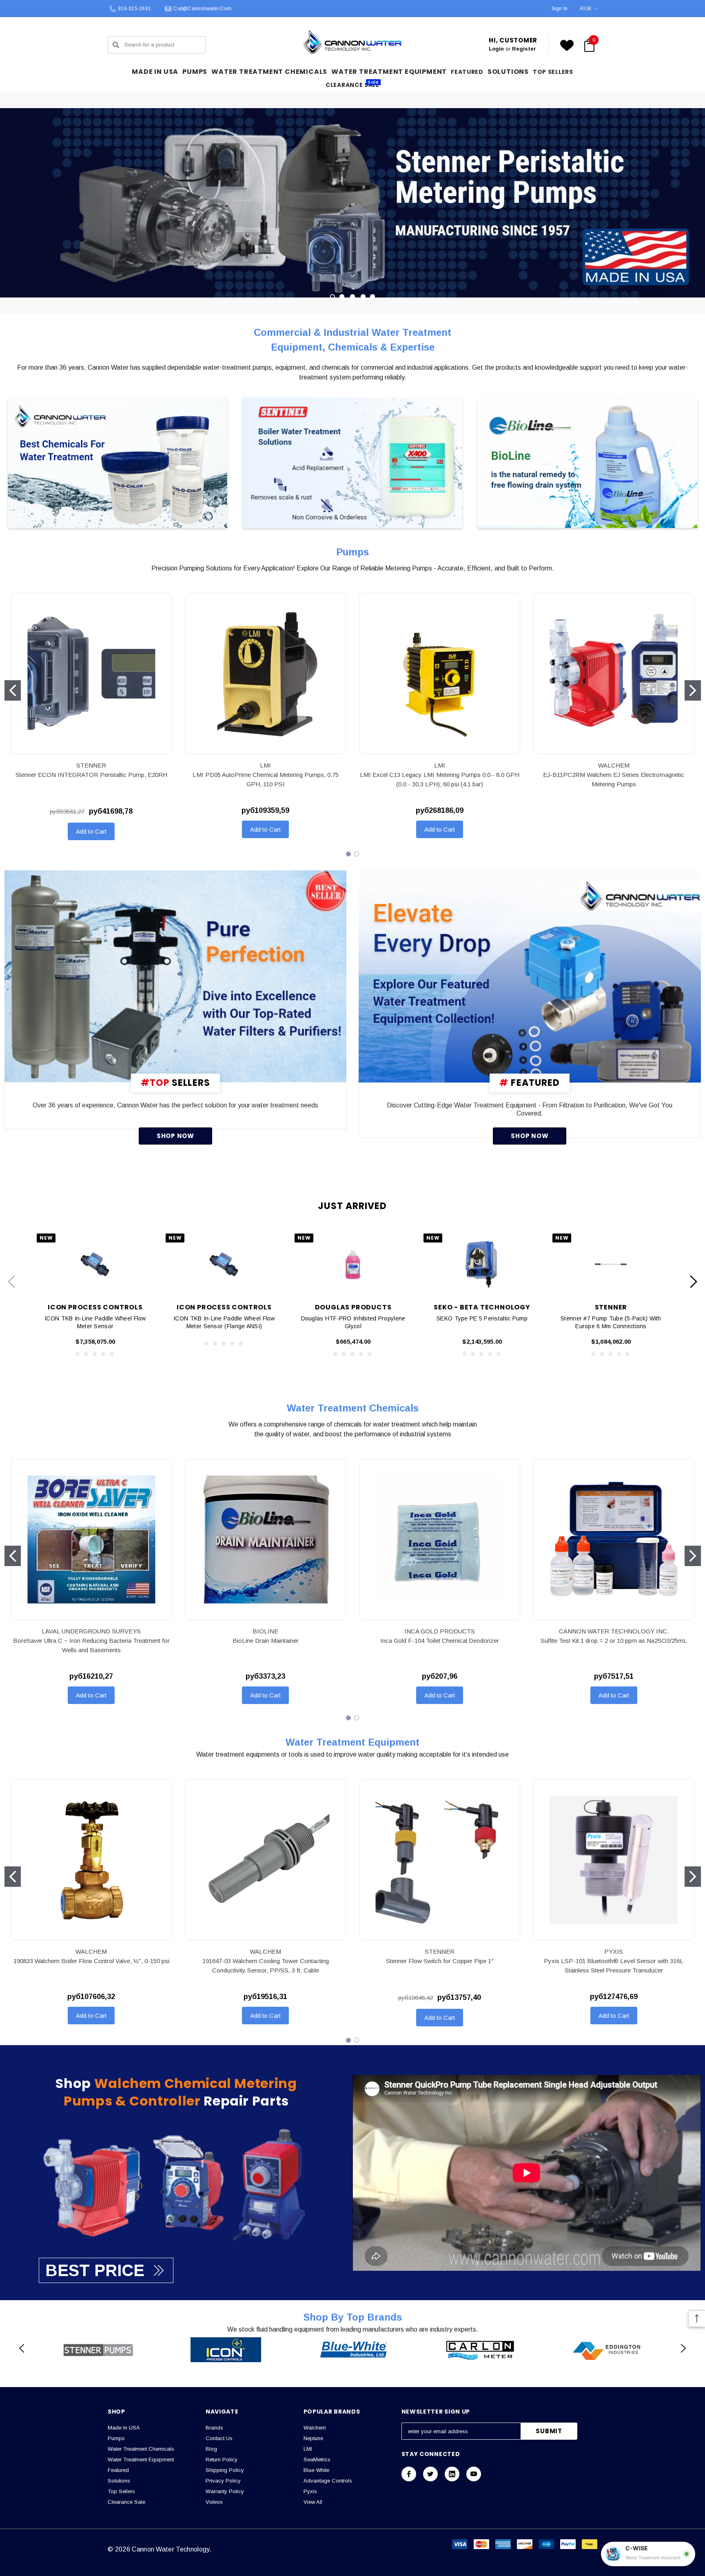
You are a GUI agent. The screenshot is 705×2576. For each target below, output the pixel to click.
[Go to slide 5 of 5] (372, 297)
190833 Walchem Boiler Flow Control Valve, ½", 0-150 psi (91, 1961)
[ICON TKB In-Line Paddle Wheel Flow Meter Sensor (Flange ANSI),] (224, 1264)
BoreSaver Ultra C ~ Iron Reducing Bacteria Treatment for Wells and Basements (91, 1645)
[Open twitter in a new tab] (430, 2474)
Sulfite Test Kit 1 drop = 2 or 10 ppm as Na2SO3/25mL (614, 1641)
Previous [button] (11, 1281)
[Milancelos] (176, 976)
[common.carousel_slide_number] (352, 203)
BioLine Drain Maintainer (266, 1641)
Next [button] (694, 1281)
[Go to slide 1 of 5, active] (333, 297)
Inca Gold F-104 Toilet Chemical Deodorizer (440, 1641)
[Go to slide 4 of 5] (363, 297)
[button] (118, 464)
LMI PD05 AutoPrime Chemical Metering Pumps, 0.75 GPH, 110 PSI (266, 779)
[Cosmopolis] (530, 976)
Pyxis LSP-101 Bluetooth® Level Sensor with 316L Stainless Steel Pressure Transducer (614, 1966)
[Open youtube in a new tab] (474, 2474)
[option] (98, 2350)
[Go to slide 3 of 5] (352, 297)
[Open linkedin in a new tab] (452, 2474)
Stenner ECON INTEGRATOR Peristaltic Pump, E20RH (91, 775)
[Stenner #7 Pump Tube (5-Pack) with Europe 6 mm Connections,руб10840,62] (611, 1264)
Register (524, 49)
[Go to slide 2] (693, 690)
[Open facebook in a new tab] (409, 2474)
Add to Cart (91, 831)
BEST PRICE (95, 2270)
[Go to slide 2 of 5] (342, 297)
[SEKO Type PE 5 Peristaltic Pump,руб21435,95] (482, 1264)
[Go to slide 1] (13, 690)
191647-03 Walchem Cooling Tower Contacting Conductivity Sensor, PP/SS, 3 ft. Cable (266, 1966)
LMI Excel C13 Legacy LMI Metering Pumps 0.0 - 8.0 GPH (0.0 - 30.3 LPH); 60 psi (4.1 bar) (440, 779)
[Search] (116, 45)
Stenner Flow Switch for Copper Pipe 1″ (440, 1961)
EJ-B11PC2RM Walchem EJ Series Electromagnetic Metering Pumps (614, 779)
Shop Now (175, 1136)
